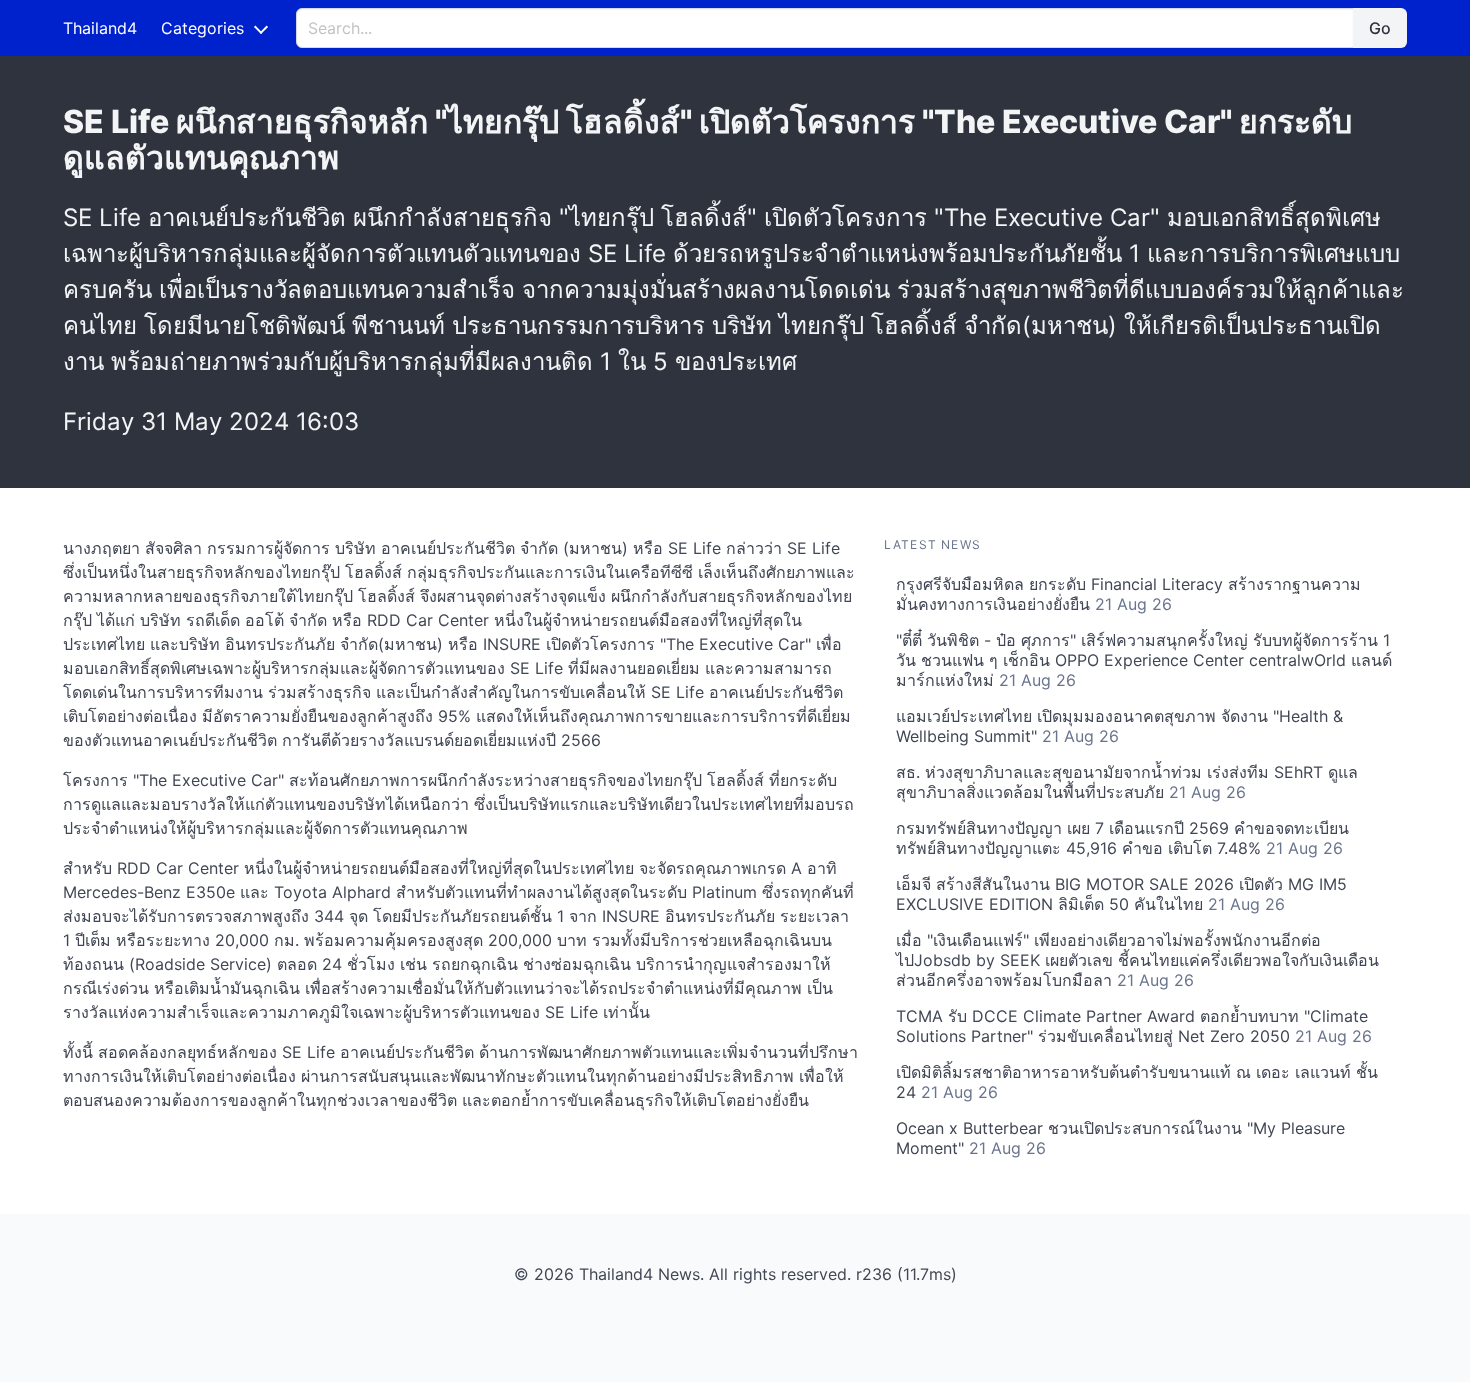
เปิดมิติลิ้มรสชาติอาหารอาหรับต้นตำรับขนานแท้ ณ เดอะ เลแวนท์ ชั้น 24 (1137, 1082)
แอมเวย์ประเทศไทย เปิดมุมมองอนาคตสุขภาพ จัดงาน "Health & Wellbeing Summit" (1119, 726)
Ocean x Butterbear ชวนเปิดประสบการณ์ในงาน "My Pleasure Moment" (1120, 1138)
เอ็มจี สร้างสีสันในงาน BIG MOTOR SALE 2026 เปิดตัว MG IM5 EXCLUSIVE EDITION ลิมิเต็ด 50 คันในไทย (1121, 894)
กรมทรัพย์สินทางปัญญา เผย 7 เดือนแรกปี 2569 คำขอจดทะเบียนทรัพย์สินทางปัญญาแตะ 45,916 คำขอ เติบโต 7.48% (1122, 838)
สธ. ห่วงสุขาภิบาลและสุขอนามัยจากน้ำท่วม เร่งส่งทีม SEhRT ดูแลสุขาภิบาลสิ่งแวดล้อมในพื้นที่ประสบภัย (1127, 782)
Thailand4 (100, 28)
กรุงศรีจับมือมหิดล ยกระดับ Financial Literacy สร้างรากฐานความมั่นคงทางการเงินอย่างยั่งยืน (1128, 594)
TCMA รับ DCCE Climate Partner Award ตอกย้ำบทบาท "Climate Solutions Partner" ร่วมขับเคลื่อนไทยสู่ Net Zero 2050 (1134, 1026)
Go (1380, 28)
